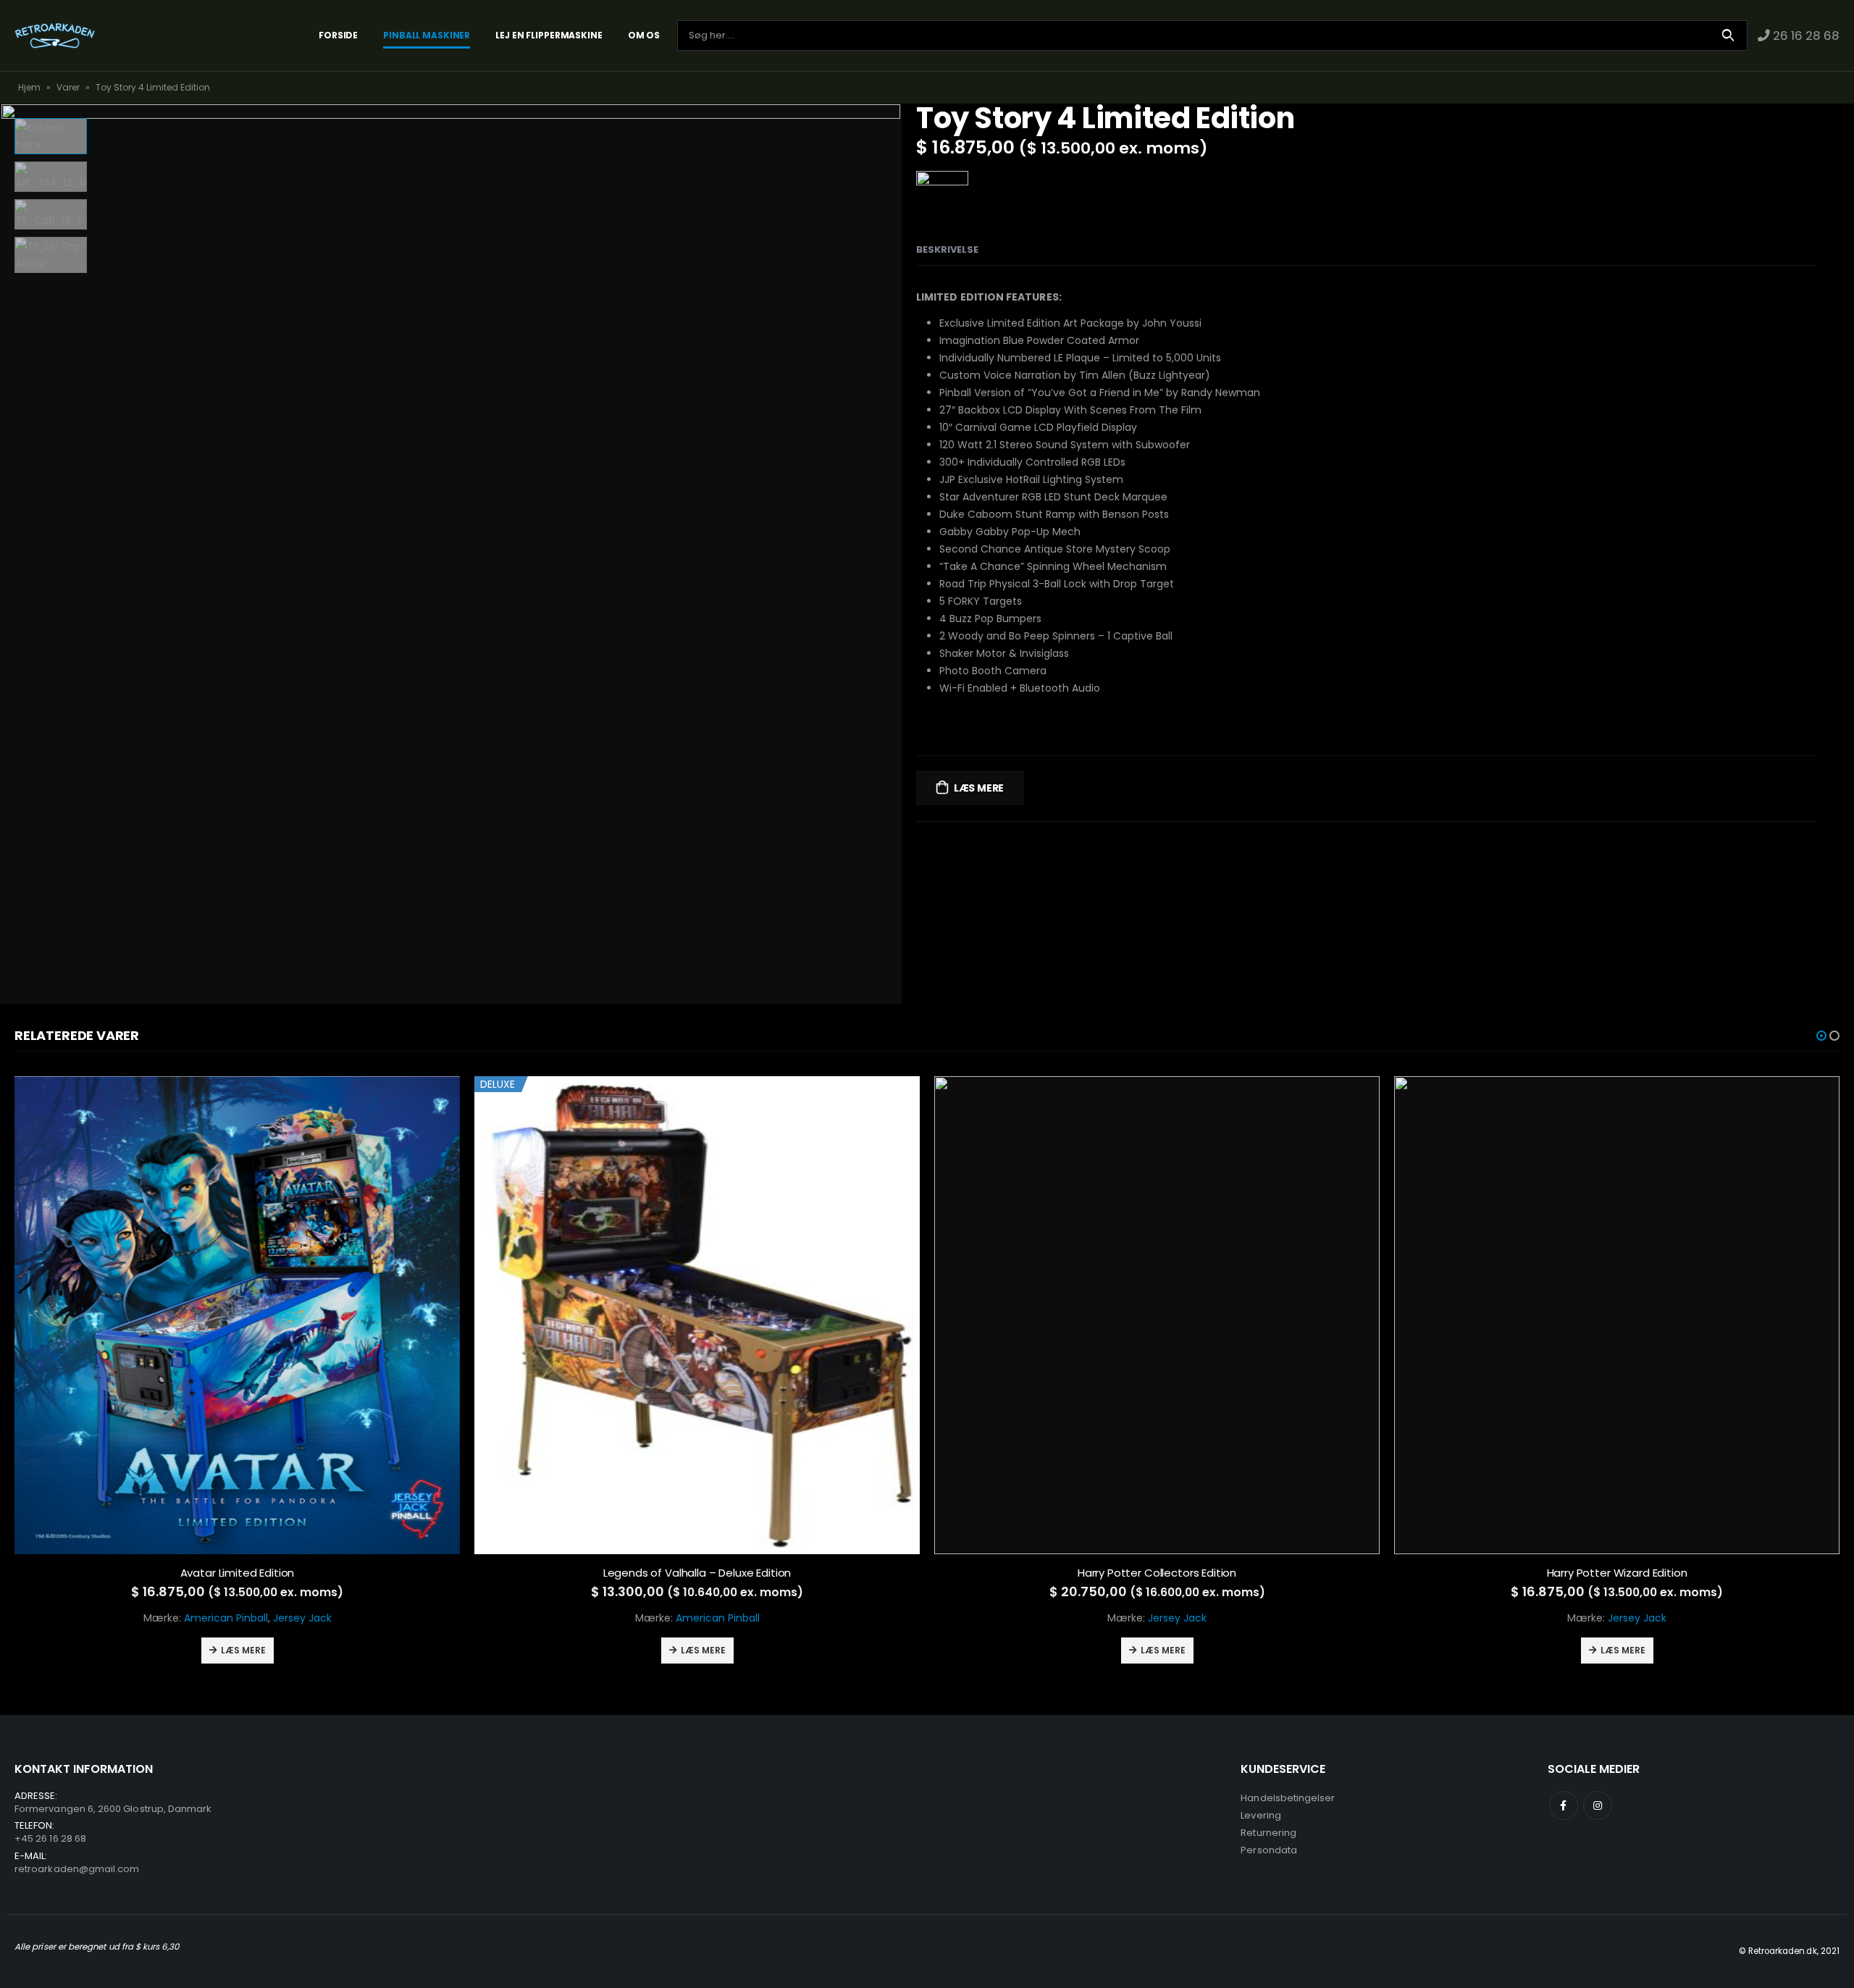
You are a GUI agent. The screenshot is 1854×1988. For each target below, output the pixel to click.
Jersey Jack (302, 1618)
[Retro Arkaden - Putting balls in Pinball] (55, 35)
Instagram (1598, 1805)
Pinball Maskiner (427, 35)
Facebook (1564, 1805)
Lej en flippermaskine (549, 35)
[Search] (1728, 35)
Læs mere (979, 788)
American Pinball (226, 1618)
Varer (68, 87)
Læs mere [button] (243, 1650)
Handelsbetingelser (1288, 1798)
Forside (338, 35)
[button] (1821, 1036)
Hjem (29, 87)
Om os (644, 35)
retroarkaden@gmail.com (77, 1869)
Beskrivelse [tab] (947, 249)
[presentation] (898, 554)
